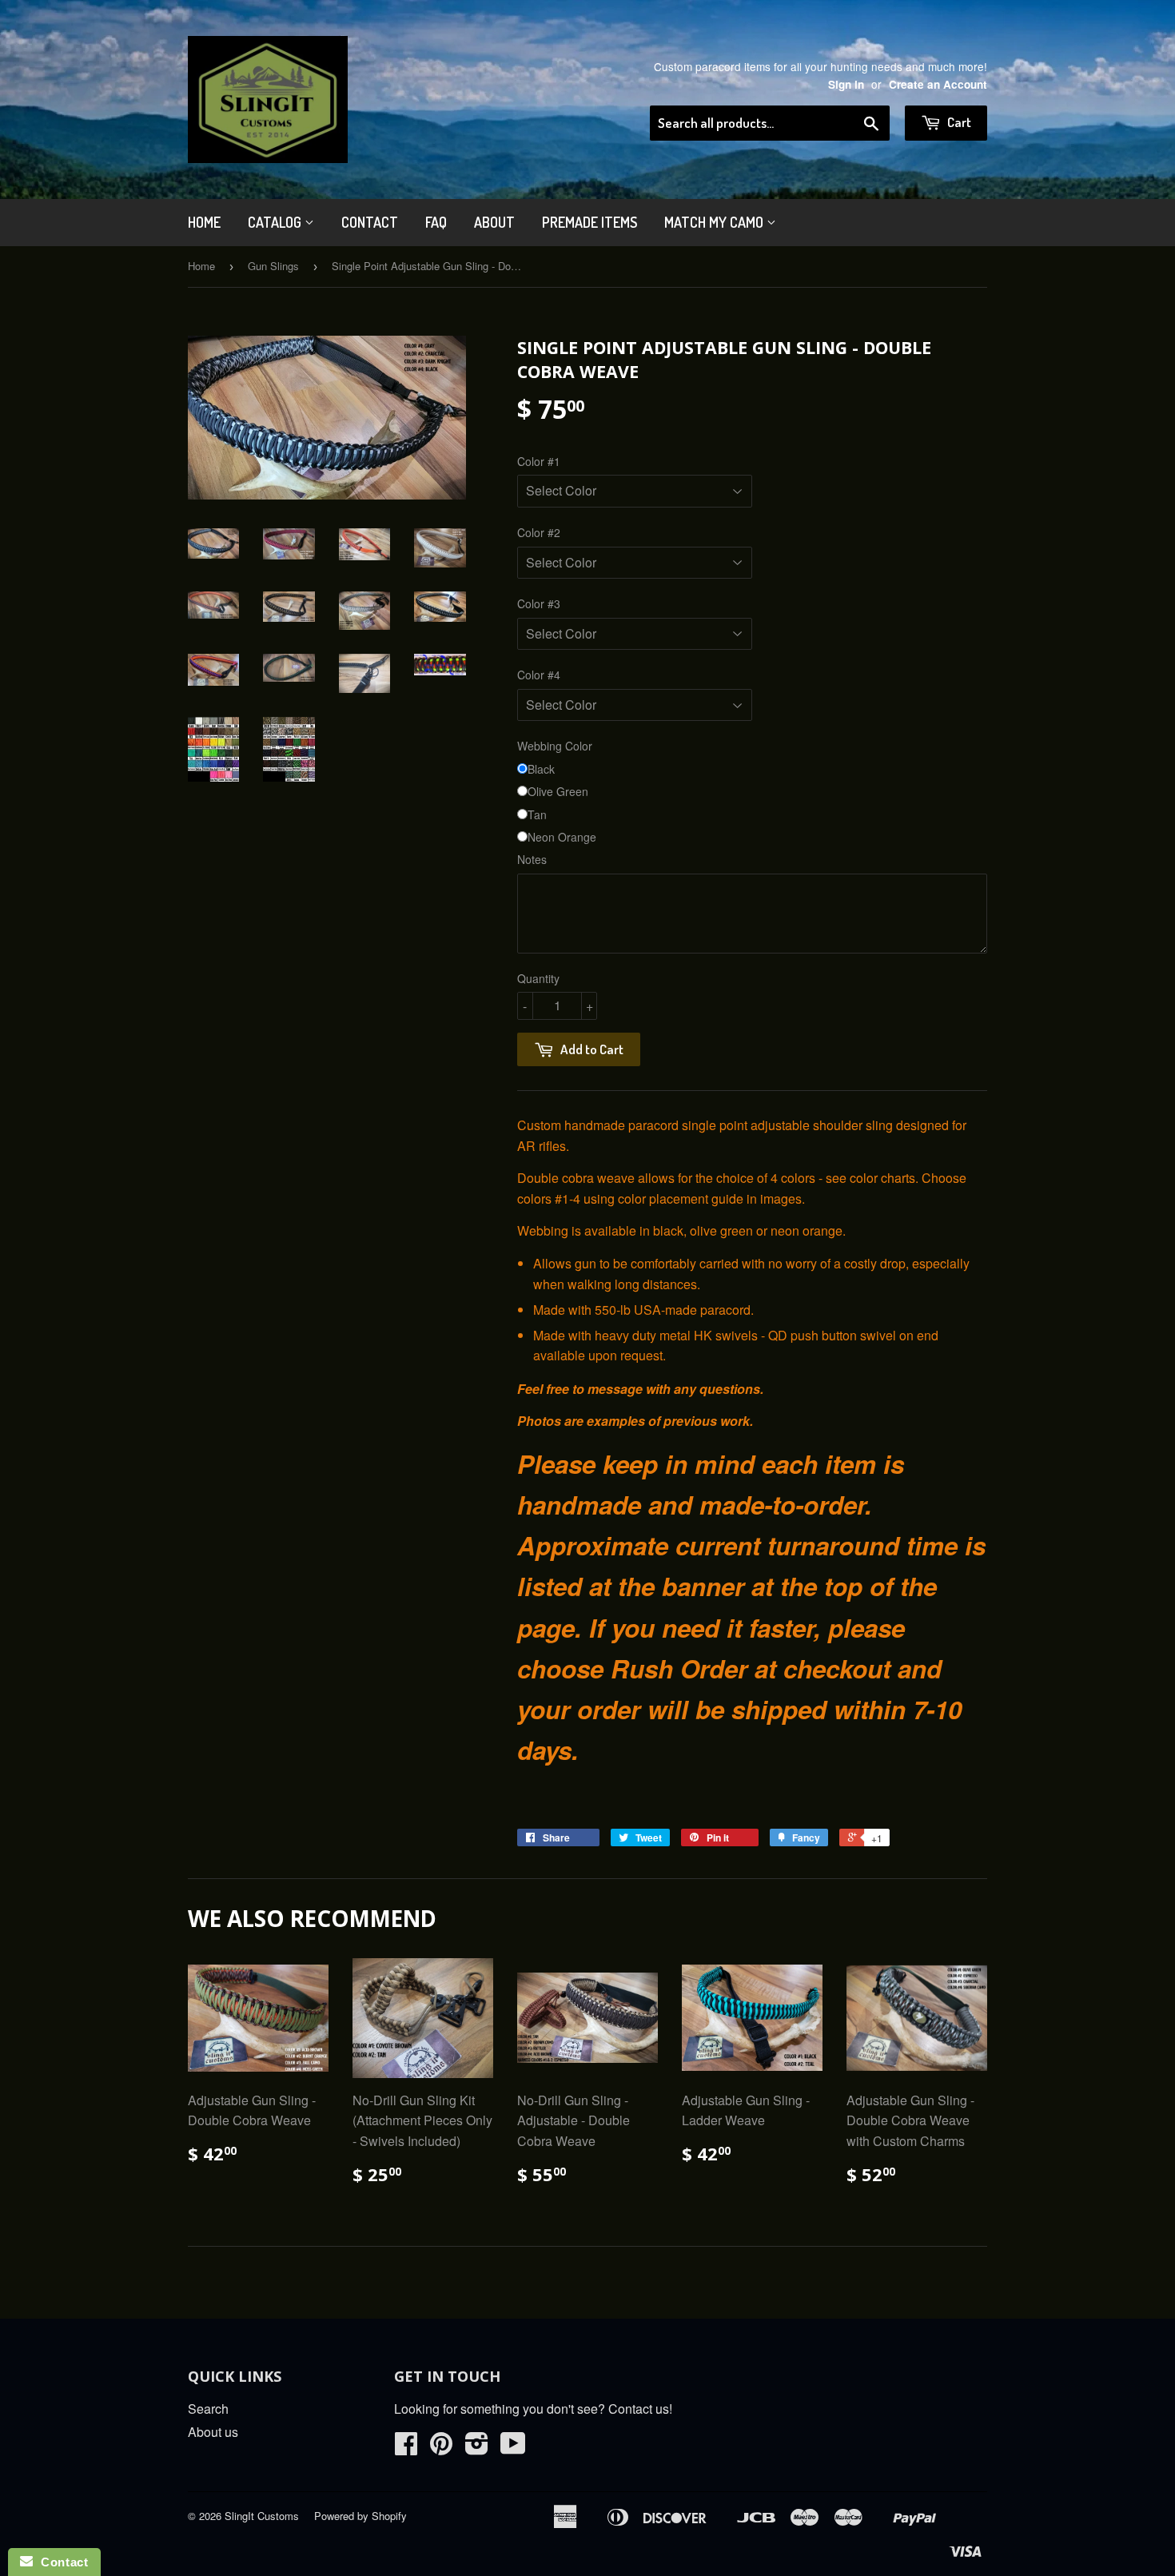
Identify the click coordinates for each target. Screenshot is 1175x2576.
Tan (537, 814)
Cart (958, 122)
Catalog (276, 222)
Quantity (538, 978)
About (494, 222)
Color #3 (539, 603)
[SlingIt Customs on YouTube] (513, 2448)
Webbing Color (555, 746)
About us (213, 2432)
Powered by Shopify (360, 2516)
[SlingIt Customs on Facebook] (406, 2448)
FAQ (436, 222)
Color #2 (539, 532)
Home (204, 222)
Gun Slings (273, 266)
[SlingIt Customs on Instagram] (477, 2448)
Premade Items (589, 222)
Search (208, 2409)
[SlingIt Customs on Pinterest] (441, 2448)
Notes (532, 859)
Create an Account (938, 84)
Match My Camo (715, 222)
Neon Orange (562, 837)
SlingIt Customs (262, 2516)
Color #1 (539, 461)
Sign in (846, 84)
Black (541, 769)
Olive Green (558, 791)
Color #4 (539, 675)
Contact (370, 222)
